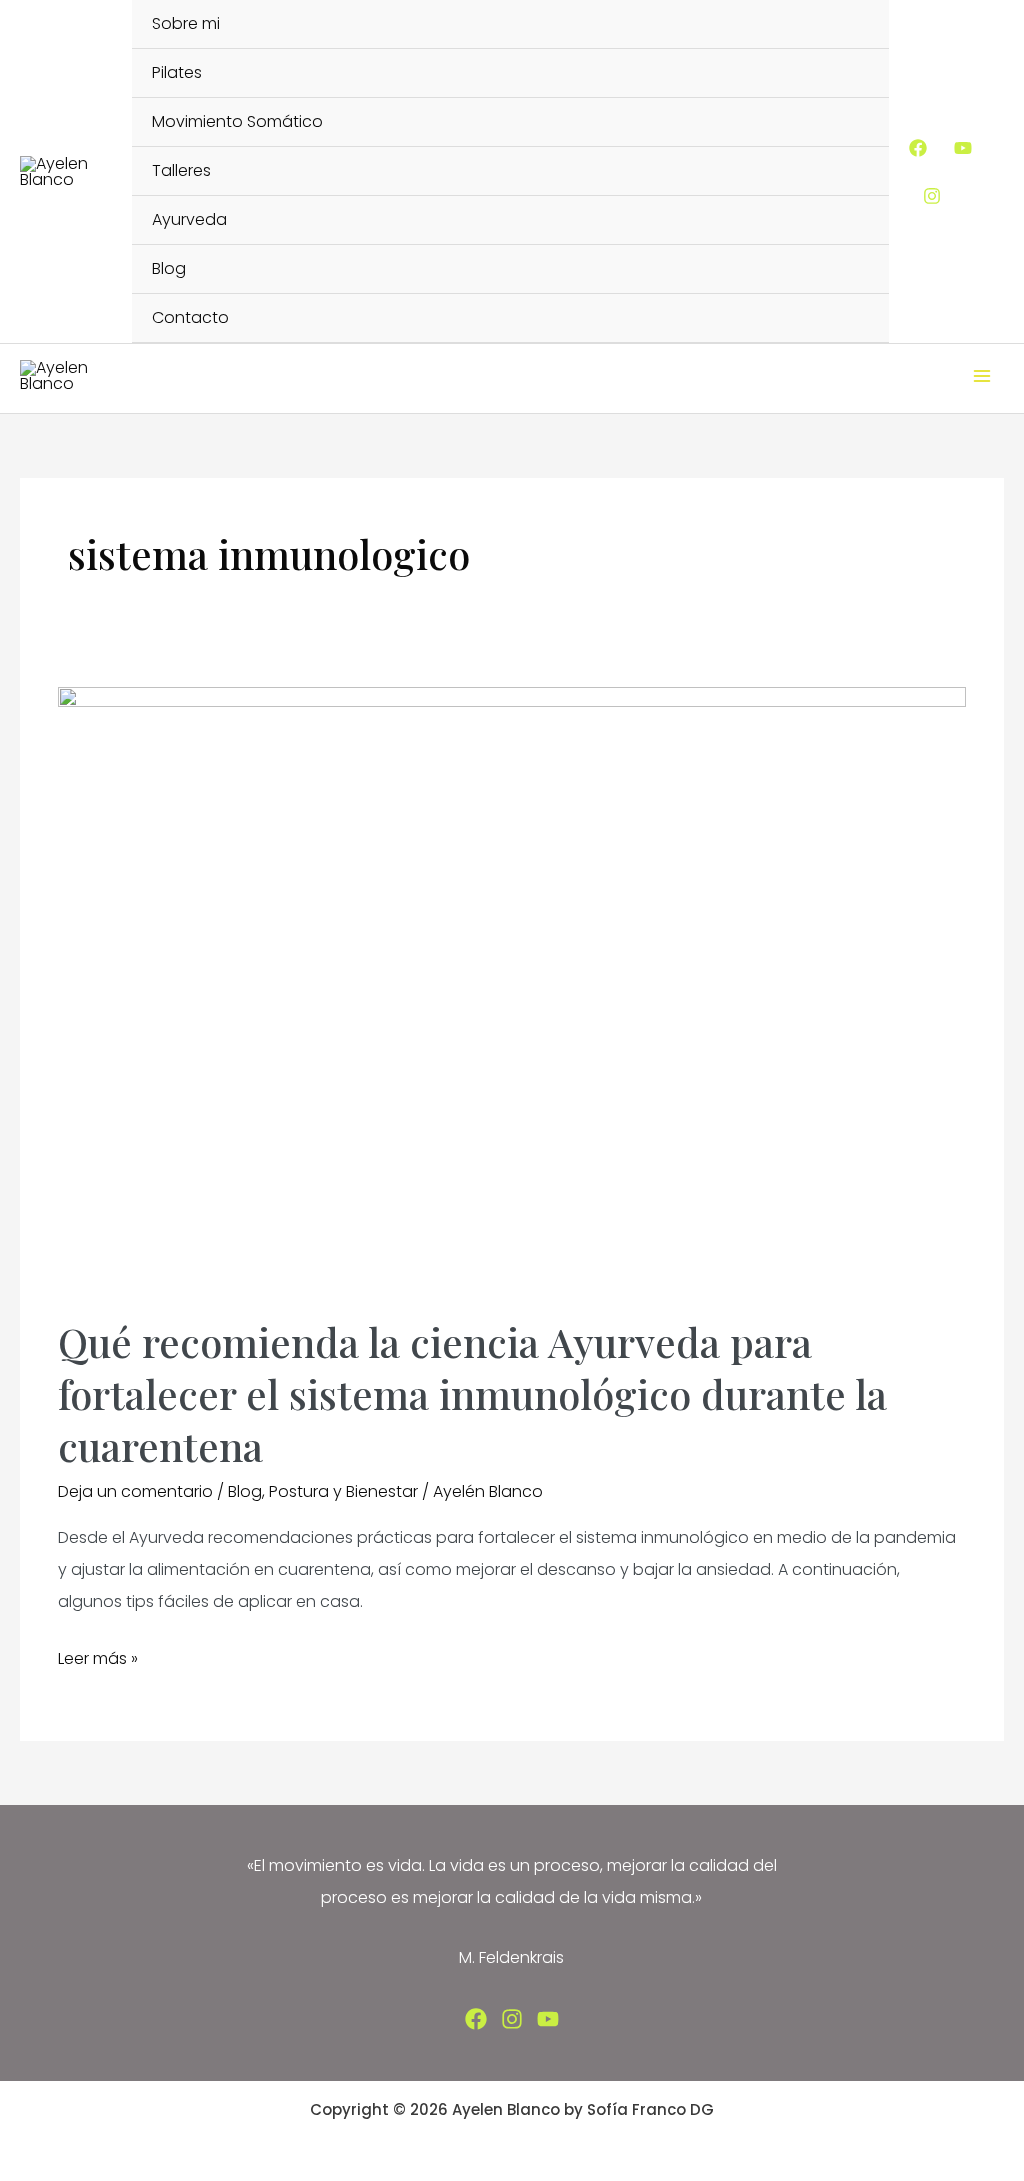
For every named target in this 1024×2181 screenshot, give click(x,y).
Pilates (177, 72)
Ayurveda (189, 219)
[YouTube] (963, 148)
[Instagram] (932, 196)
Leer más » (98, 1660)
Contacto (190, 317)
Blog (169, 268)
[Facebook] (918, 148)
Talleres (181, 170)
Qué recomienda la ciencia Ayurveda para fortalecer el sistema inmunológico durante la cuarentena (472, 1393)
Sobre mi (186, 23)
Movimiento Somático (237, 121)
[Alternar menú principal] (982, 376)
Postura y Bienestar (343, 1491)
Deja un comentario (135, 1491)
